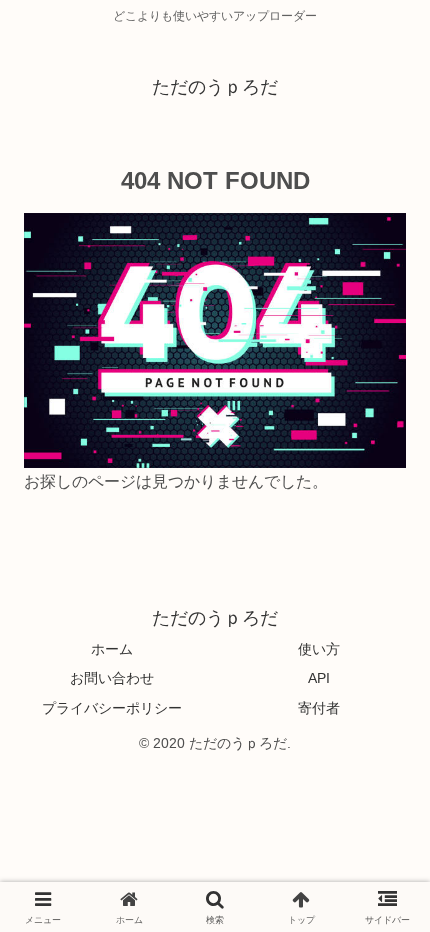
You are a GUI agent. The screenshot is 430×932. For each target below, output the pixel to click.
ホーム (112, 649)
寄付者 (319, 708)
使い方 (319, 649)
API (319, 678)
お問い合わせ (112, 678)
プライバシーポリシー (112, 708)
